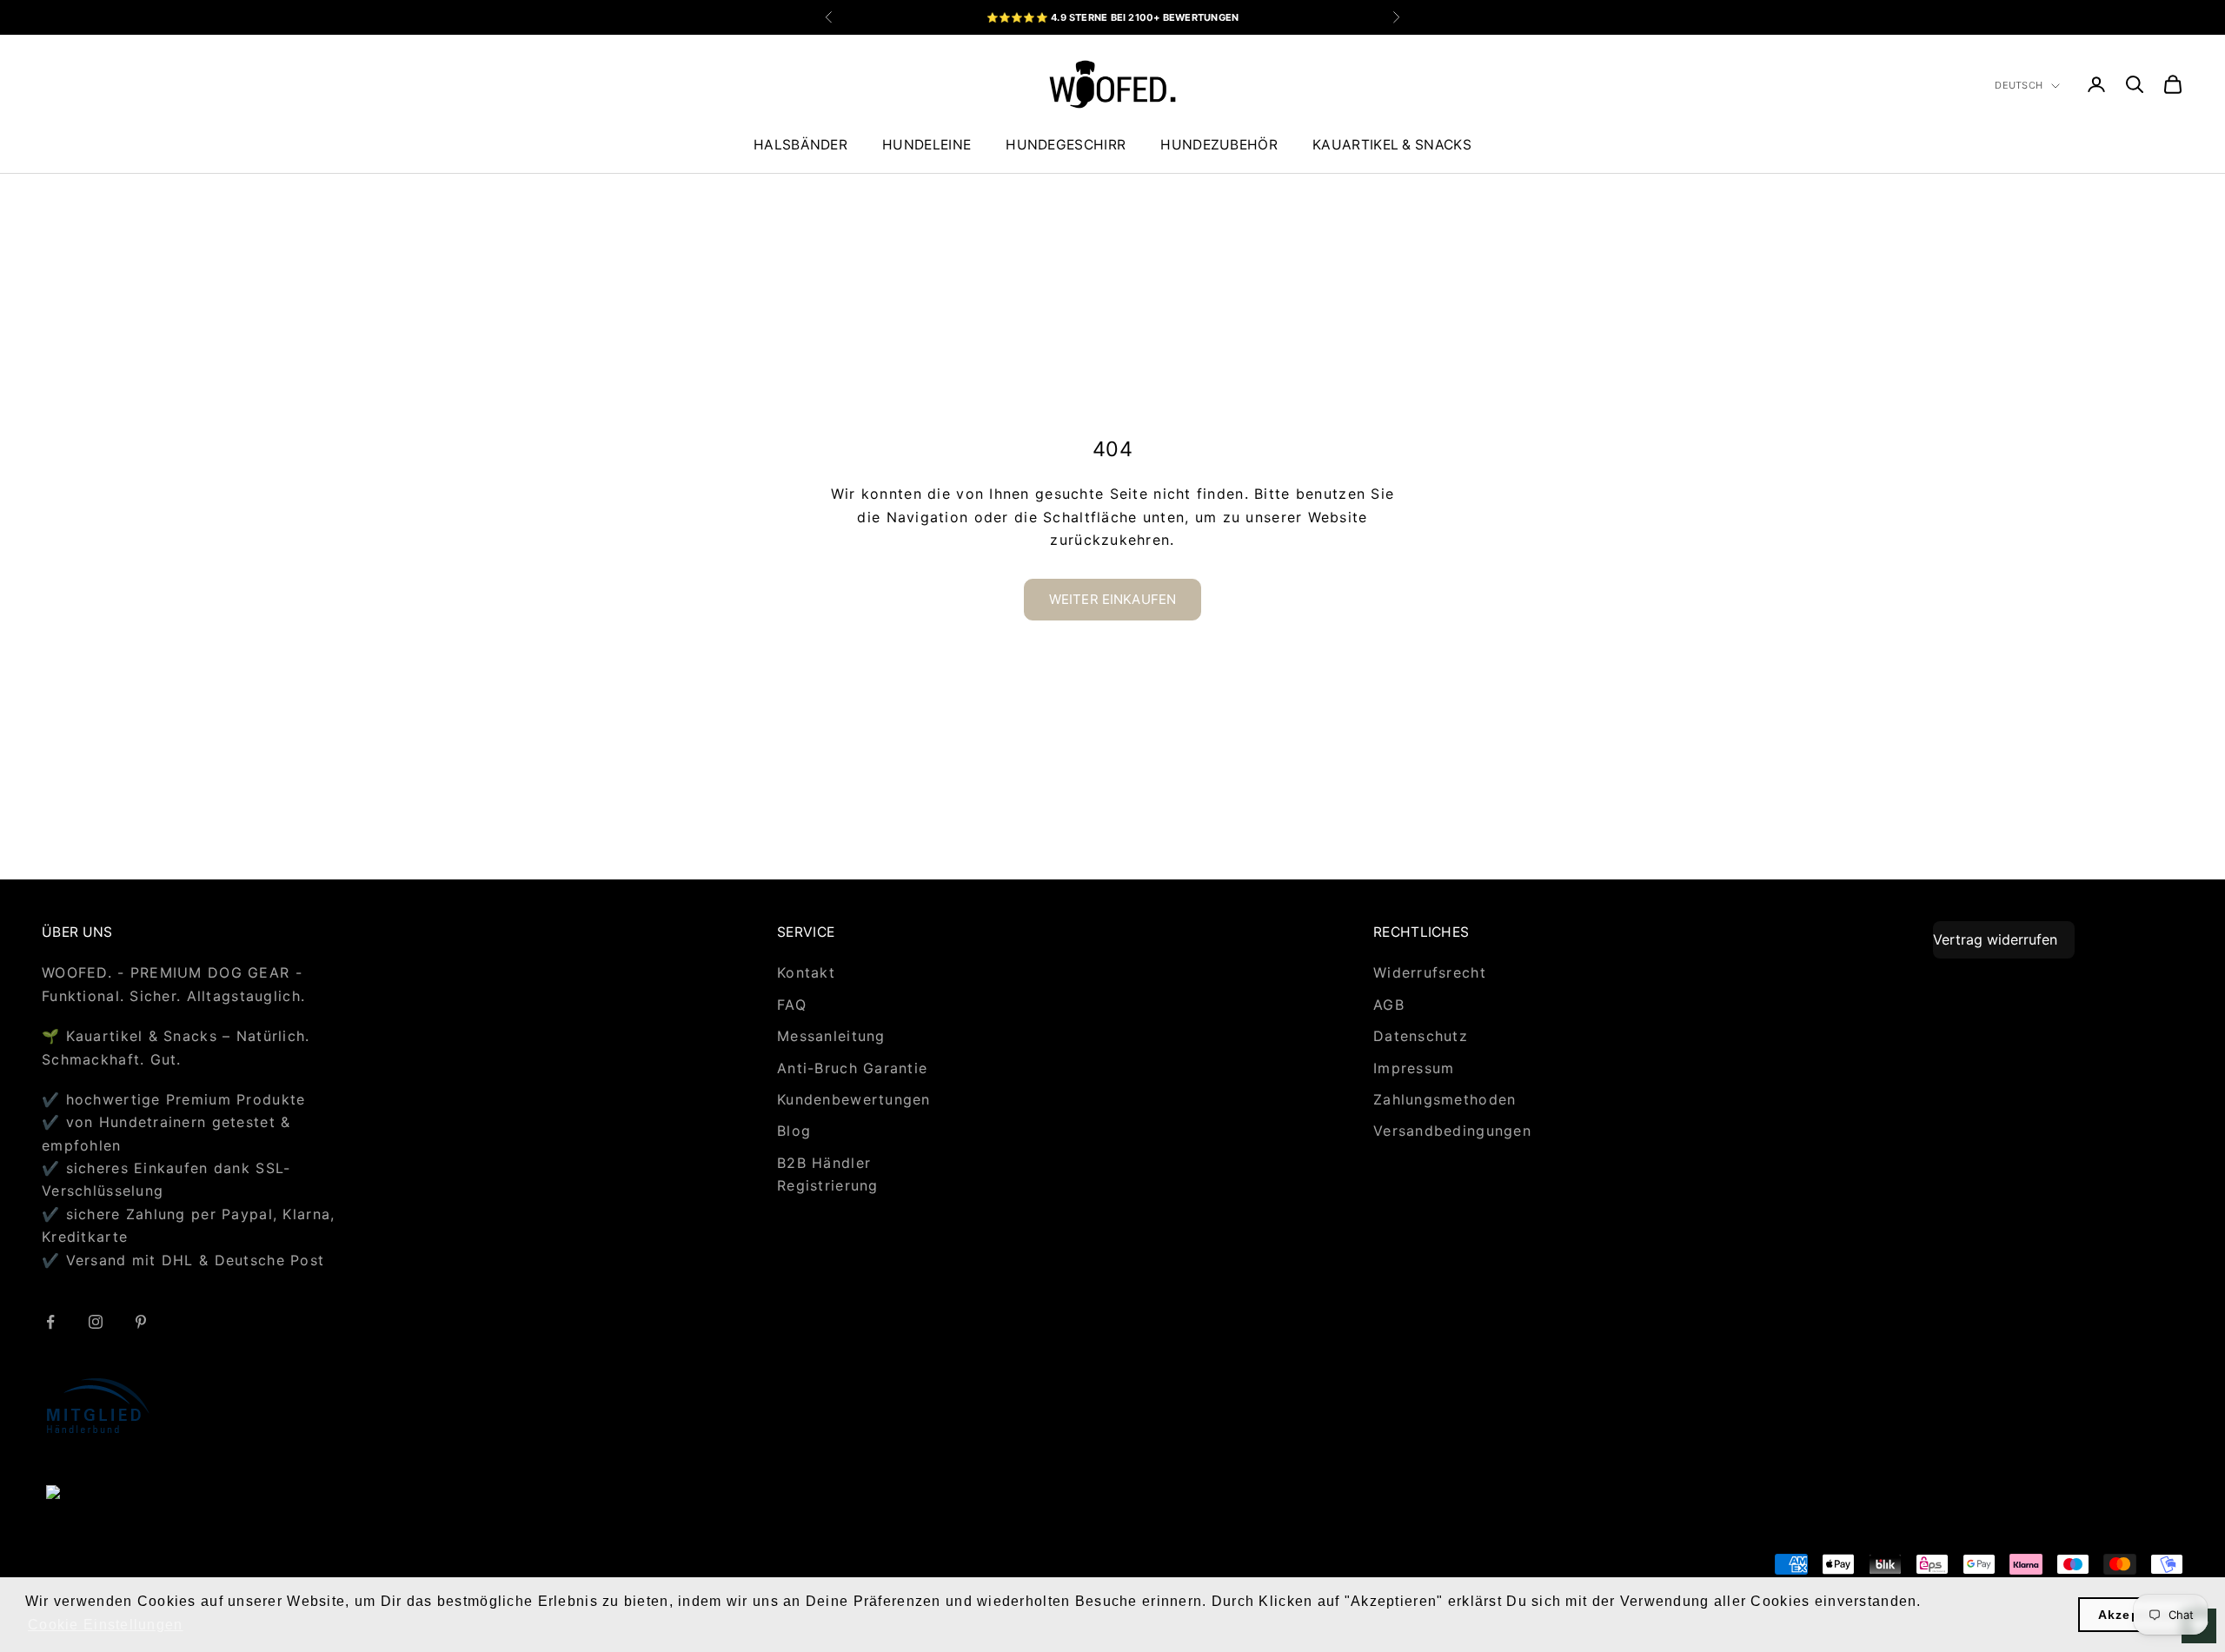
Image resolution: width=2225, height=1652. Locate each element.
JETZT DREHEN (1319, 923)
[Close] (1405, 617)
